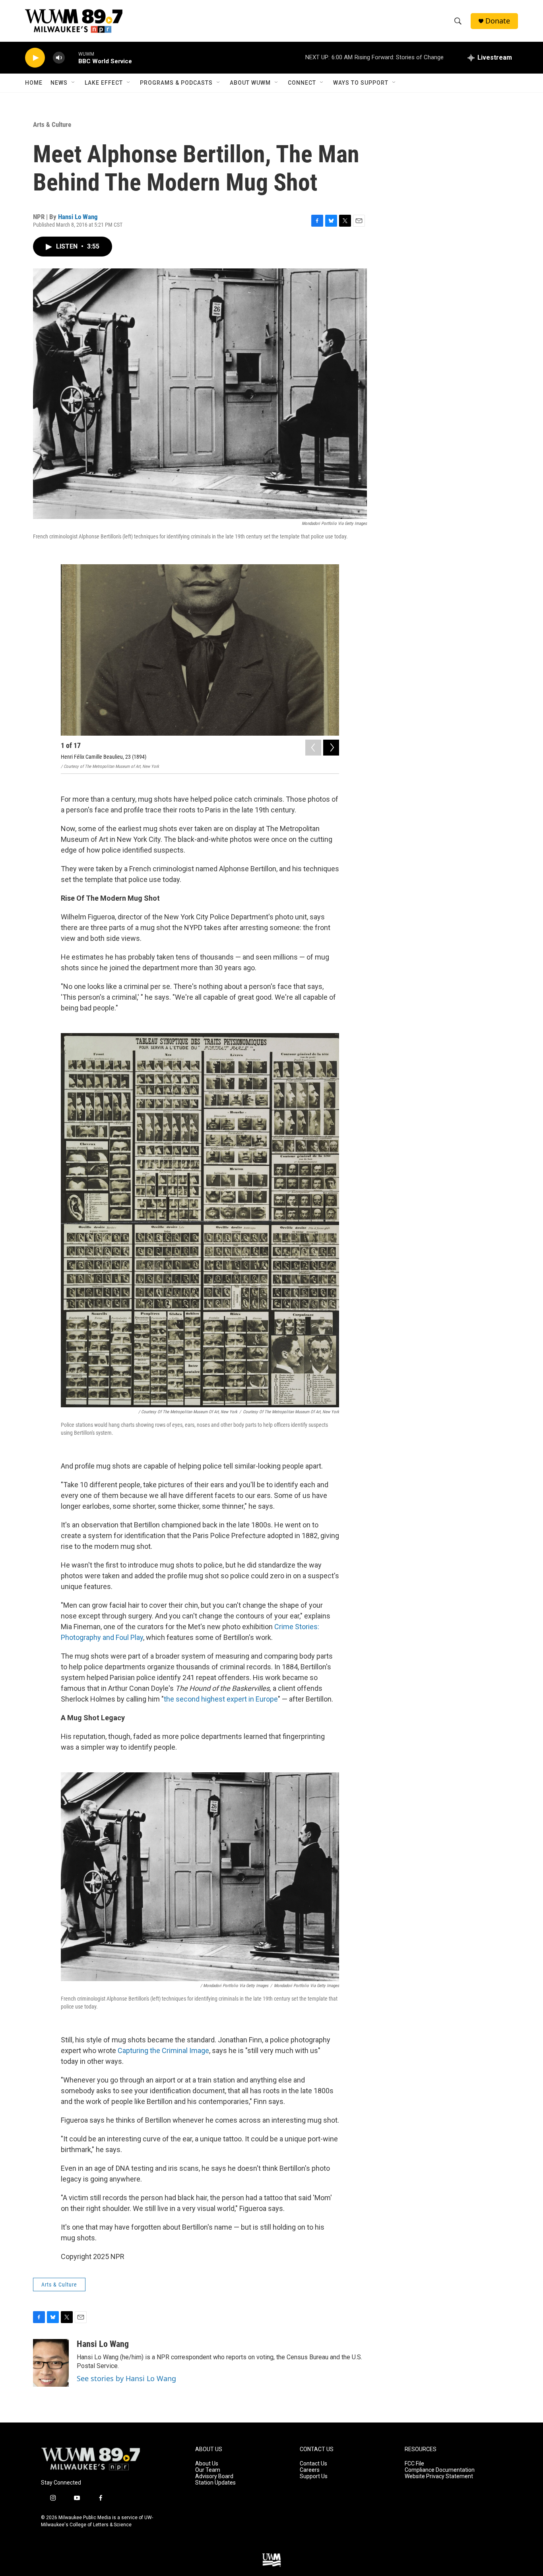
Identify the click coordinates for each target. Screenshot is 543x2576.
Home (34, 83)
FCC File (414, 2464)
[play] (35, 58)
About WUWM (250, 83)
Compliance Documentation (440, 2470)
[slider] (72, 57)
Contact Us (313, 2464)
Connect (302, 83)
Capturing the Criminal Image (163, 2051)
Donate (498, 21)
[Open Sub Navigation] (74, 83)
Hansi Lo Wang (78, 217)
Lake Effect (104, 83)
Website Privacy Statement (439, 2476)
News (59, 83)
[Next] (331, 748)
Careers (310, 2470)
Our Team (208, 2470)
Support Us (314, 2476)
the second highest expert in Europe (221, 1699)
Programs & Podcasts (176, 83)
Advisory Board (214, 2476)
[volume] (59, 58)
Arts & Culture (52, 124)
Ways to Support (361, 83)
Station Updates (215, 2483)
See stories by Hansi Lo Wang (126, 2378)
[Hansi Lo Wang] (51, 2363)
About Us (207, 2464)
